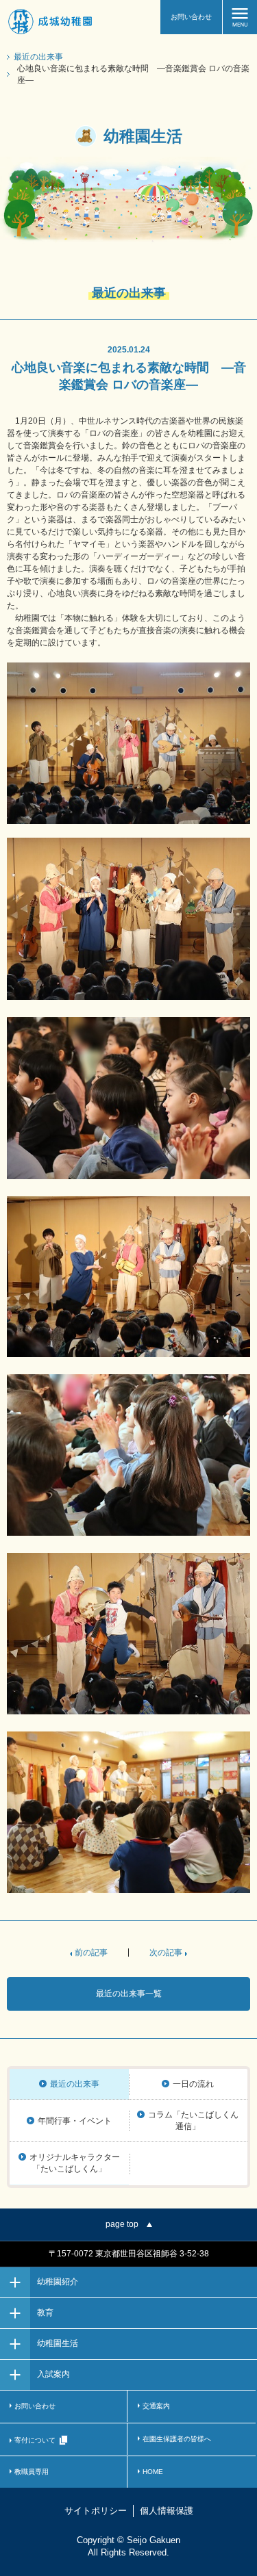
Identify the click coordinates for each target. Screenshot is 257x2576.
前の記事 (91, 1953)
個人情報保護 (167, 2511)
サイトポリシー (96, 2511)
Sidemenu (240, 17)
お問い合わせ (191, 17)
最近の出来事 (38, 57)
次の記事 (166, 1953)
